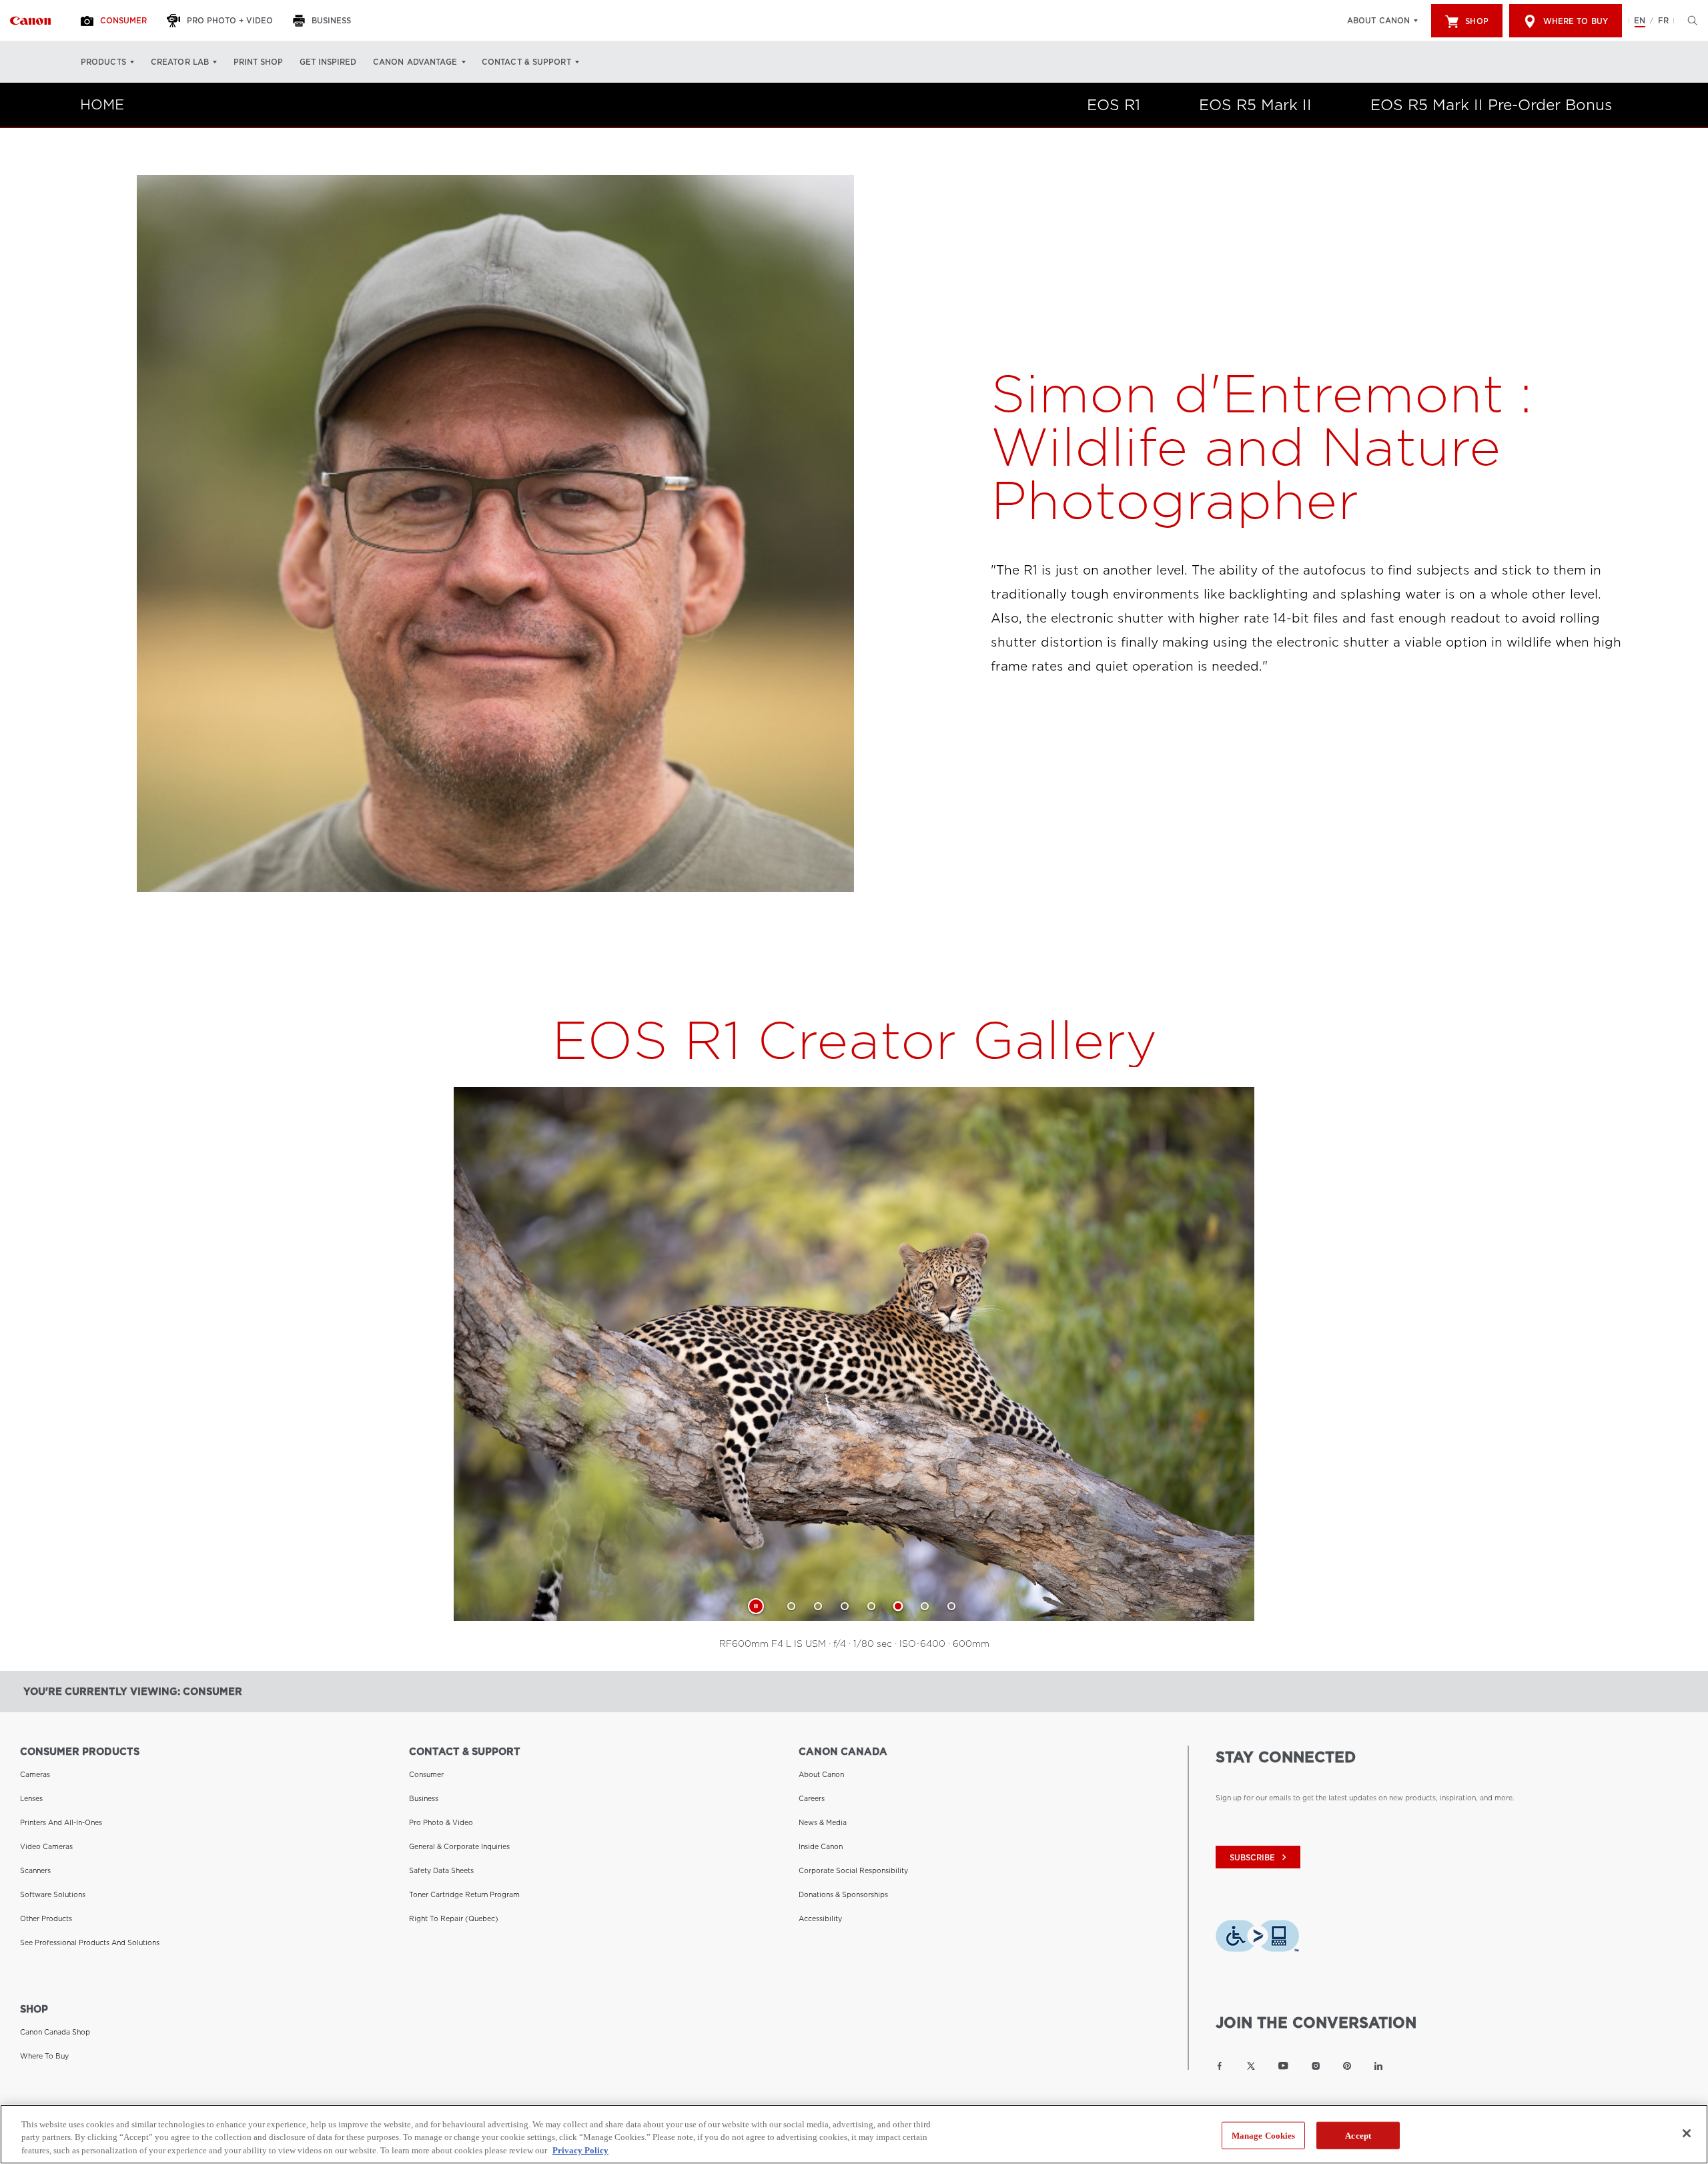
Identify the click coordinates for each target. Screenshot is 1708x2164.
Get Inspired (328, 62)
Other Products (46, 1918)
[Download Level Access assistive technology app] (1257, 1940)
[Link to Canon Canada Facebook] (1220, 2066)
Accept (1358, 2135)
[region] (854, 2134)
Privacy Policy (580, 2150)
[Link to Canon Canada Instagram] (1316, 2066)
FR (1663, 21)
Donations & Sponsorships (843, 1894)
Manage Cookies (1264, 2135)
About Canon (1378, 21)
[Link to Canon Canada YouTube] (1283, 2066)
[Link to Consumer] (30, 21)
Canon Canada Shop (55, 2032)
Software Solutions (53, 1894)
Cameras (35, 1774)
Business (424, 1798)
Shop (1476, 21)
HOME (102, 105)
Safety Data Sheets (441, 1870)
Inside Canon (821, 1846)
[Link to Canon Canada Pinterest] (1347, 2066)
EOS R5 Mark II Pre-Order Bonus (1491, 105)
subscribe (1260, 1857)
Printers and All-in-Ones (61, 1822)
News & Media (823, 1822)
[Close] (1687, 2133)
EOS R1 (1114, 105)
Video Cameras (46, 1846)
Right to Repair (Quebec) (454, 1918)
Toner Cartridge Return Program (464, 1894)
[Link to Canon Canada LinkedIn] (1378, 2066)
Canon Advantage (415, 62)
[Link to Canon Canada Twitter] (1251, 2066)
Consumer (426, 1774)
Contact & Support (526, 62)
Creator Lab (180, 62)
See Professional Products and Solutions (90, 1942)
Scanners (35, 1870)
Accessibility (820, 1918)
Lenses (31, 1798)
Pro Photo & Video (441, 1822)
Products (103, 62)
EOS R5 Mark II (1255, 105)
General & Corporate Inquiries (459, 1846)
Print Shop (258, 62)
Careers (812, 1798)
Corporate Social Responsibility (853, 1870)
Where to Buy (1576, 21)
